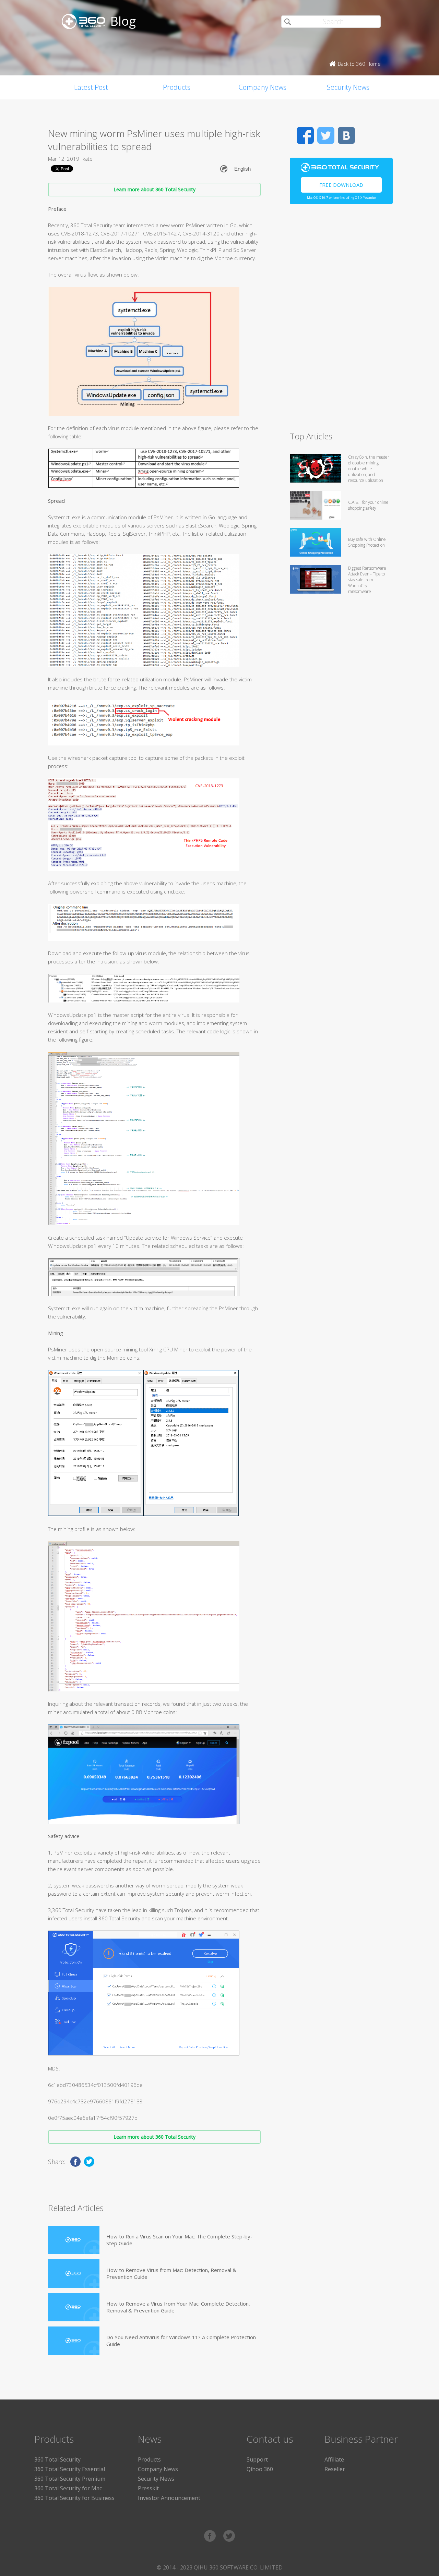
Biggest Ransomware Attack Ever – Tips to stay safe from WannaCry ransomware (367, 580)
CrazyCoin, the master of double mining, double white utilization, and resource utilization (369, 469)
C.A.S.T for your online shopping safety (368, 505)
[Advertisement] (341, 321)
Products (177, 87)
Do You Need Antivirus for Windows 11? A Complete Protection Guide (181, 2341)
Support (257, 2459)
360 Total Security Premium (70, 2479)
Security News (348, 87)
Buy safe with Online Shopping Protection (367, 542)
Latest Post (91, 87)
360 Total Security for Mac (68, 2488)
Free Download (341, 185)
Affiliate (334, 2459)
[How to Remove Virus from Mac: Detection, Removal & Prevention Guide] (74, 2274)
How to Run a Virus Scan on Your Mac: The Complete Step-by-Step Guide (179, 2240)
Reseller (335, 2469)
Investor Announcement (169, 2498)
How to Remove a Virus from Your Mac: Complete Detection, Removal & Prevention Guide (178, 2307)
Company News (263, 87)
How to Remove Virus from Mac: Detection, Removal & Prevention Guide (171, 2273)
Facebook (305, 135)
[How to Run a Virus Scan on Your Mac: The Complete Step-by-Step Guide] (74, 2240)
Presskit (148, 2488)
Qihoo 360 (260, 2469)
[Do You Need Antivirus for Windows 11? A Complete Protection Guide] (74, 2341)
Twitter (326, 135)
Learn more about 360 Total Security (155, 189)
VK (346, 135)
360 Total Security (57, 2459)
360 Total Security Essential (70, 2469)
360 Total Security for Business (74, 2498)
